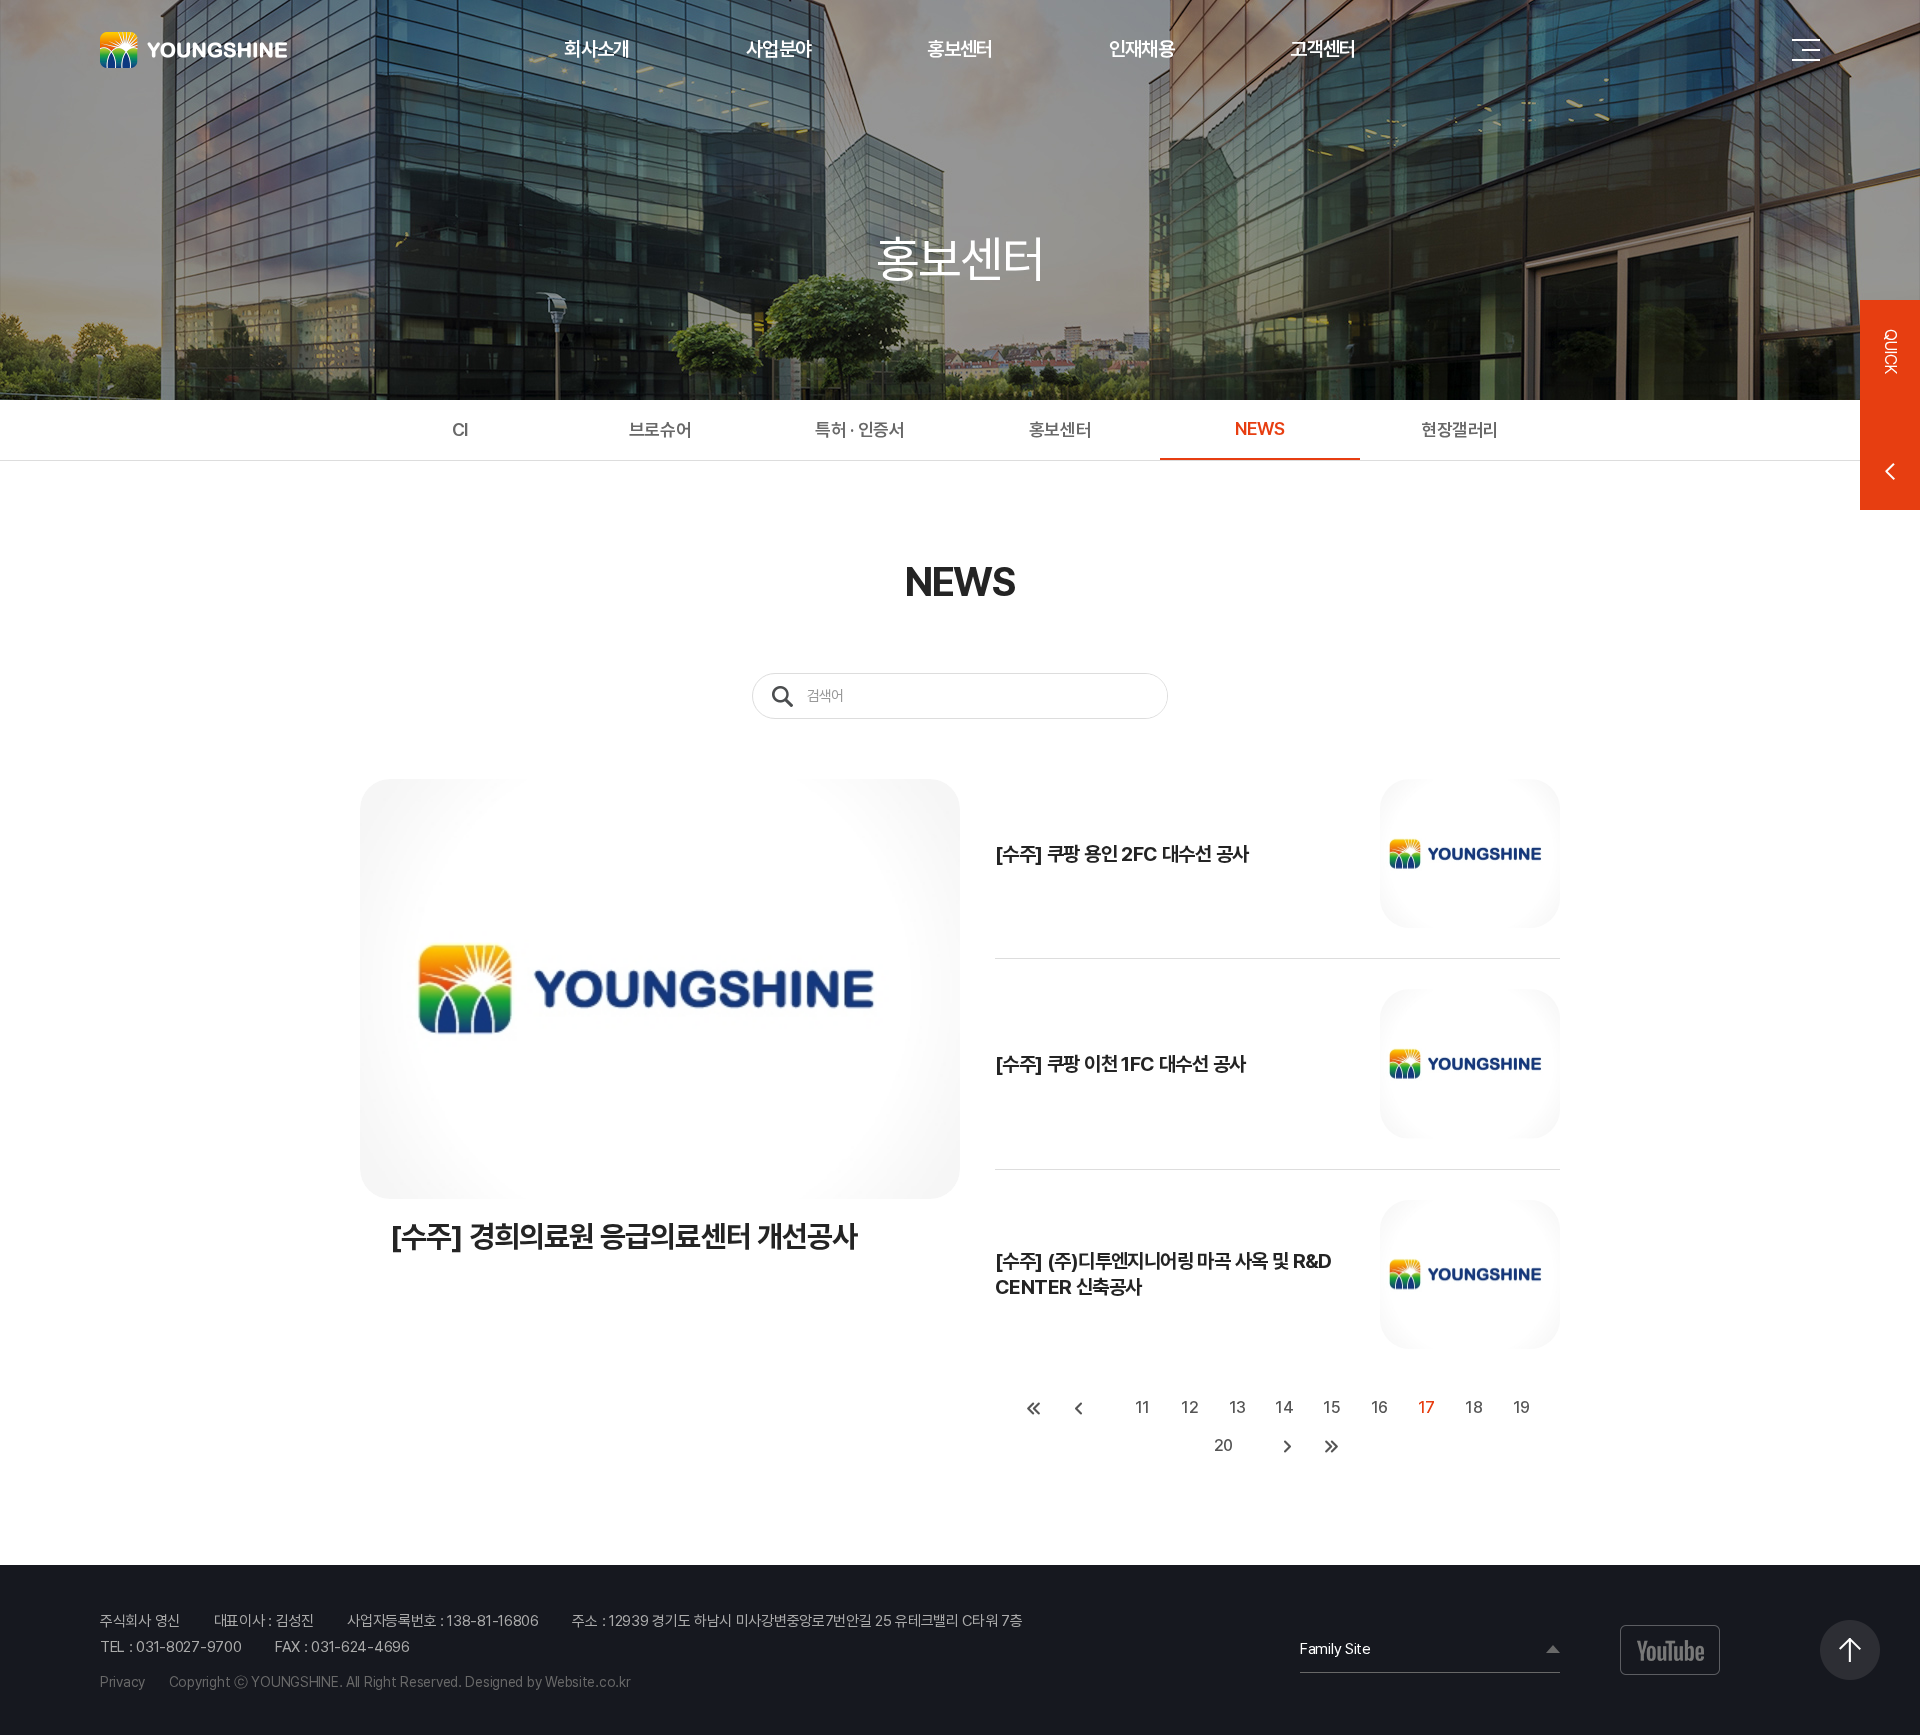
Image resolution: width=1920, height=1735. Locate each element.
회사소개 (596, 49)
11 (1142, 1407)
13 (1237, 1407)
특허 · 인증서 (859, 429)
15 (1331, 1407)
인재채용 (1141, 49)
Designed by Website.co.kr (547, 1682)
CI (460, 429)
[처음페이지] (1034, 1408)
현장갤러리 (1460, 429)
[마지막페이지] (1332, 1446)
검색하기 (782, 696)
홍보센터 (959, 49)
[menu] (1806, 50)
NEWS (1260, 428)
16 (1379, 1407)
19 (1521, 1407)
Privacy (122, 1682)
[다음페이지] (1288, 1446)
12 (1189, 1407)
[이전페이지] (1078, 1408)
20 (1223, 1445)
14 (1284, 1407)
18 (1473, 1407)
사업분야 (778, 49)
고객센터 (1322, 49)
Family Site (1335, 1649)
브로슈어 (660, 429)
